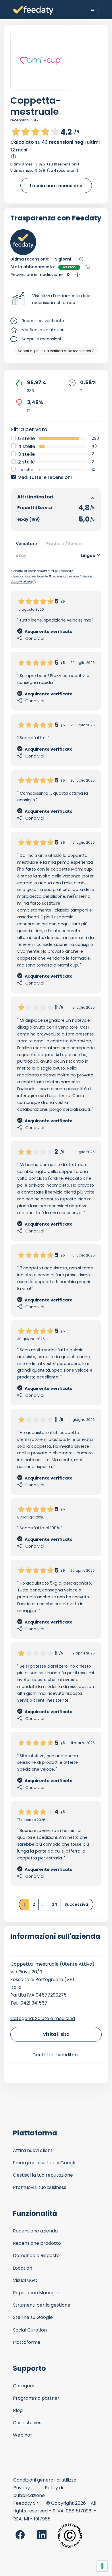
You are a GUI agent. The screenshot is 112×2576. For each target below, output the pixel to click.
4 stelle (27, 446)
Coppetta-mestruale (36, 106)
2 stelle (26, 462)
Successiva (76, 1904)
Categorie (24, 2386)
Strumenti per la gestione (42, 2305)
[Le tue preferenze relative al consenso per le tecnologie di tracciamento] (102, 2566)
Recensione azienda (35, 2231)
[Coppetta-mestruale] (40, 61)
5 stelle (26, 438)
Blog (18, 2410)
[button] (56, 299)
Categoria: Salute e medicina (43, 2018)
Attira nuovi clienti (33, 2150)
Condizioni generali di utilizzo (45, 2480)
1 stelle (26, 470)
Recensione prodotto (37, 2243)
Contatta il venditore (56, 2055)
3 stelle (26, 454)
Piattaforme (27, 2342)
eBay (21, 555)
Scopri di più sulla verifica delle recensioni (54, 351)
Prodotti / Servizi (64, 544)
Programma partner (36, 2398)
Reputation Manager (36, 2293)
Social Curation (30, 2330)
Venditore (26, 544)
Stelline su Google (33, 2317)
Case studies (27, 2423)
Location (23, 2268)
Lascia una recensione (56, 186)
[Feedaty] (33, 11)
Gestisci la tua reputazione (43, 2175)
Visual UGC (25, 2280)
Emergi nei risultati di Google (45, 2163)
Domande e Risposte (36, 2256)
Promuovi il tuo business (40, 2187)
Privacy (22, 2488)
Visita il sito (56, 2034)
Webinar (23, 2435)
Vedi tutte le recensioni (45, 477)
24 (54, 1904)
